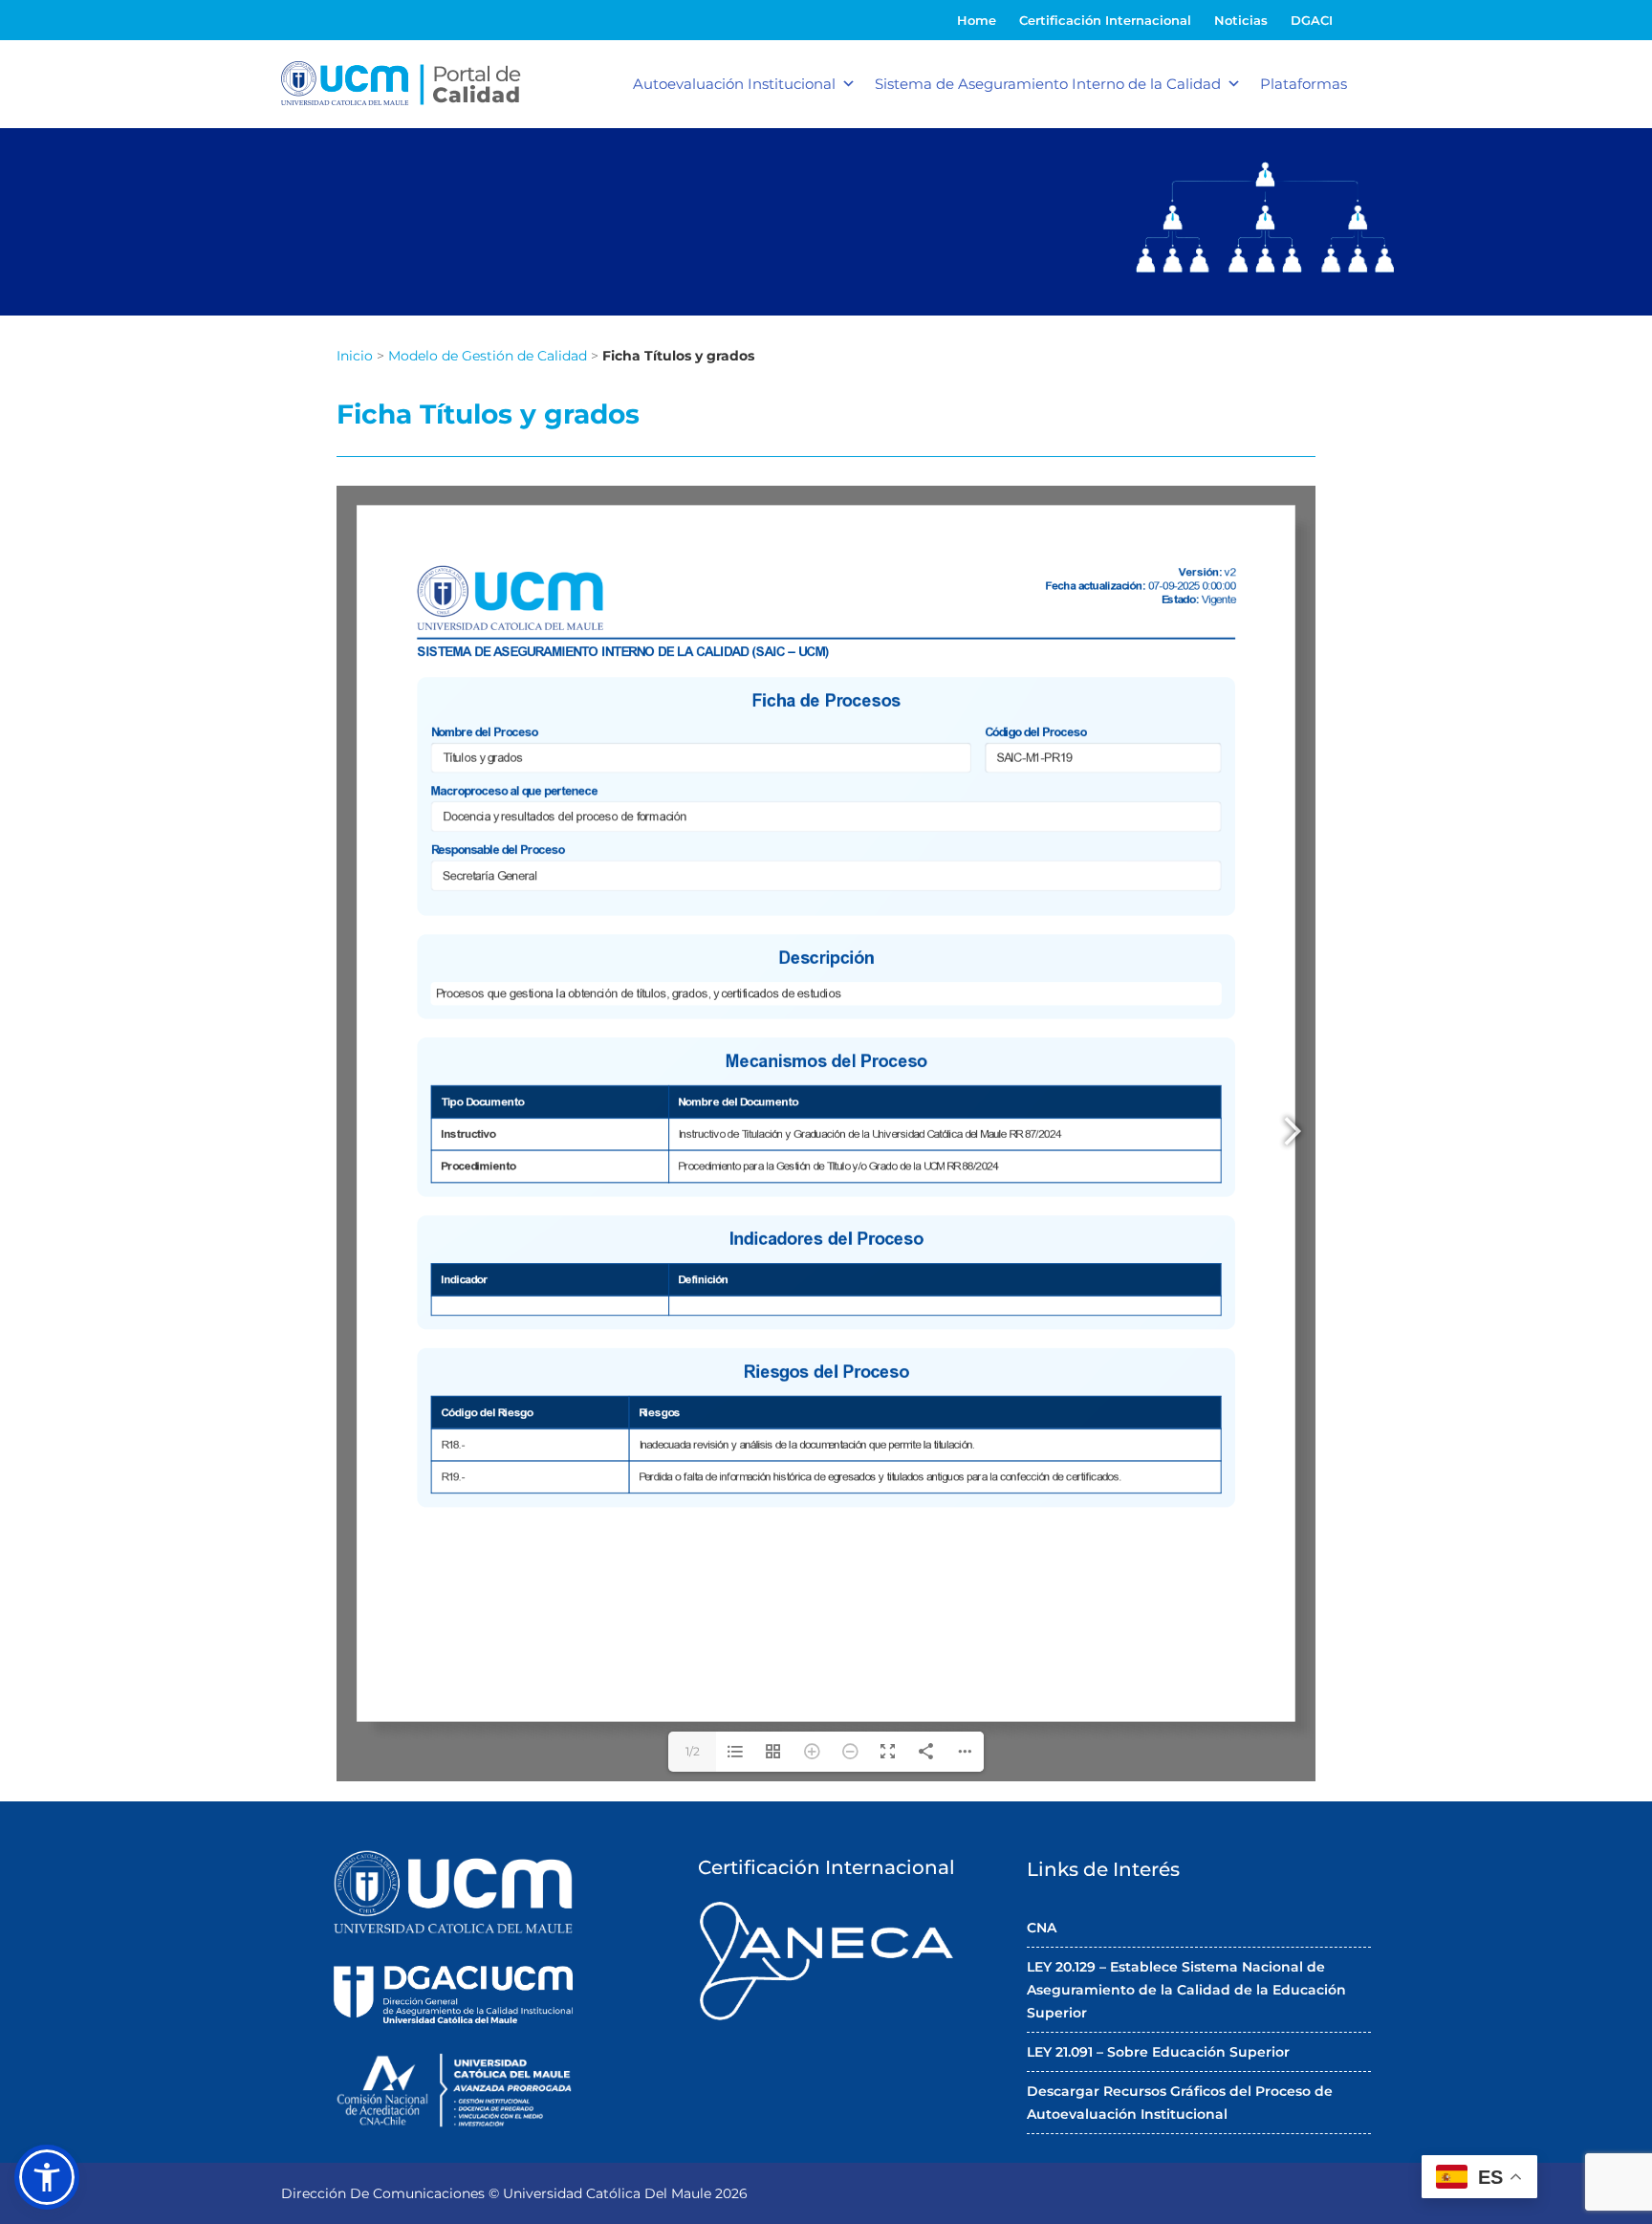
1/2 (693, 1751)
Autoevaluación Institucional (734, 84)
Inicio (355, 356)
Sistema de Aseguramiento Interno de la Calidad (1048, 84)
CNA (1042, 1928)
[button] (47, 2177)
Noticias (1241, 20)
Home (977, 20)
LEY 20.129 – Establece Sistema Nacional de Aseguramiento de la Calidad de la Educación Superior (1186, 1990)
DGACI (1312, 20)
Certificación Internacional (1105, 20)
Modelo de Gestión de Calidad (488, 356)
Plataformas (1304, 84)
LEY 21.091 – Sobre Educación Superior (1158, 2052)
